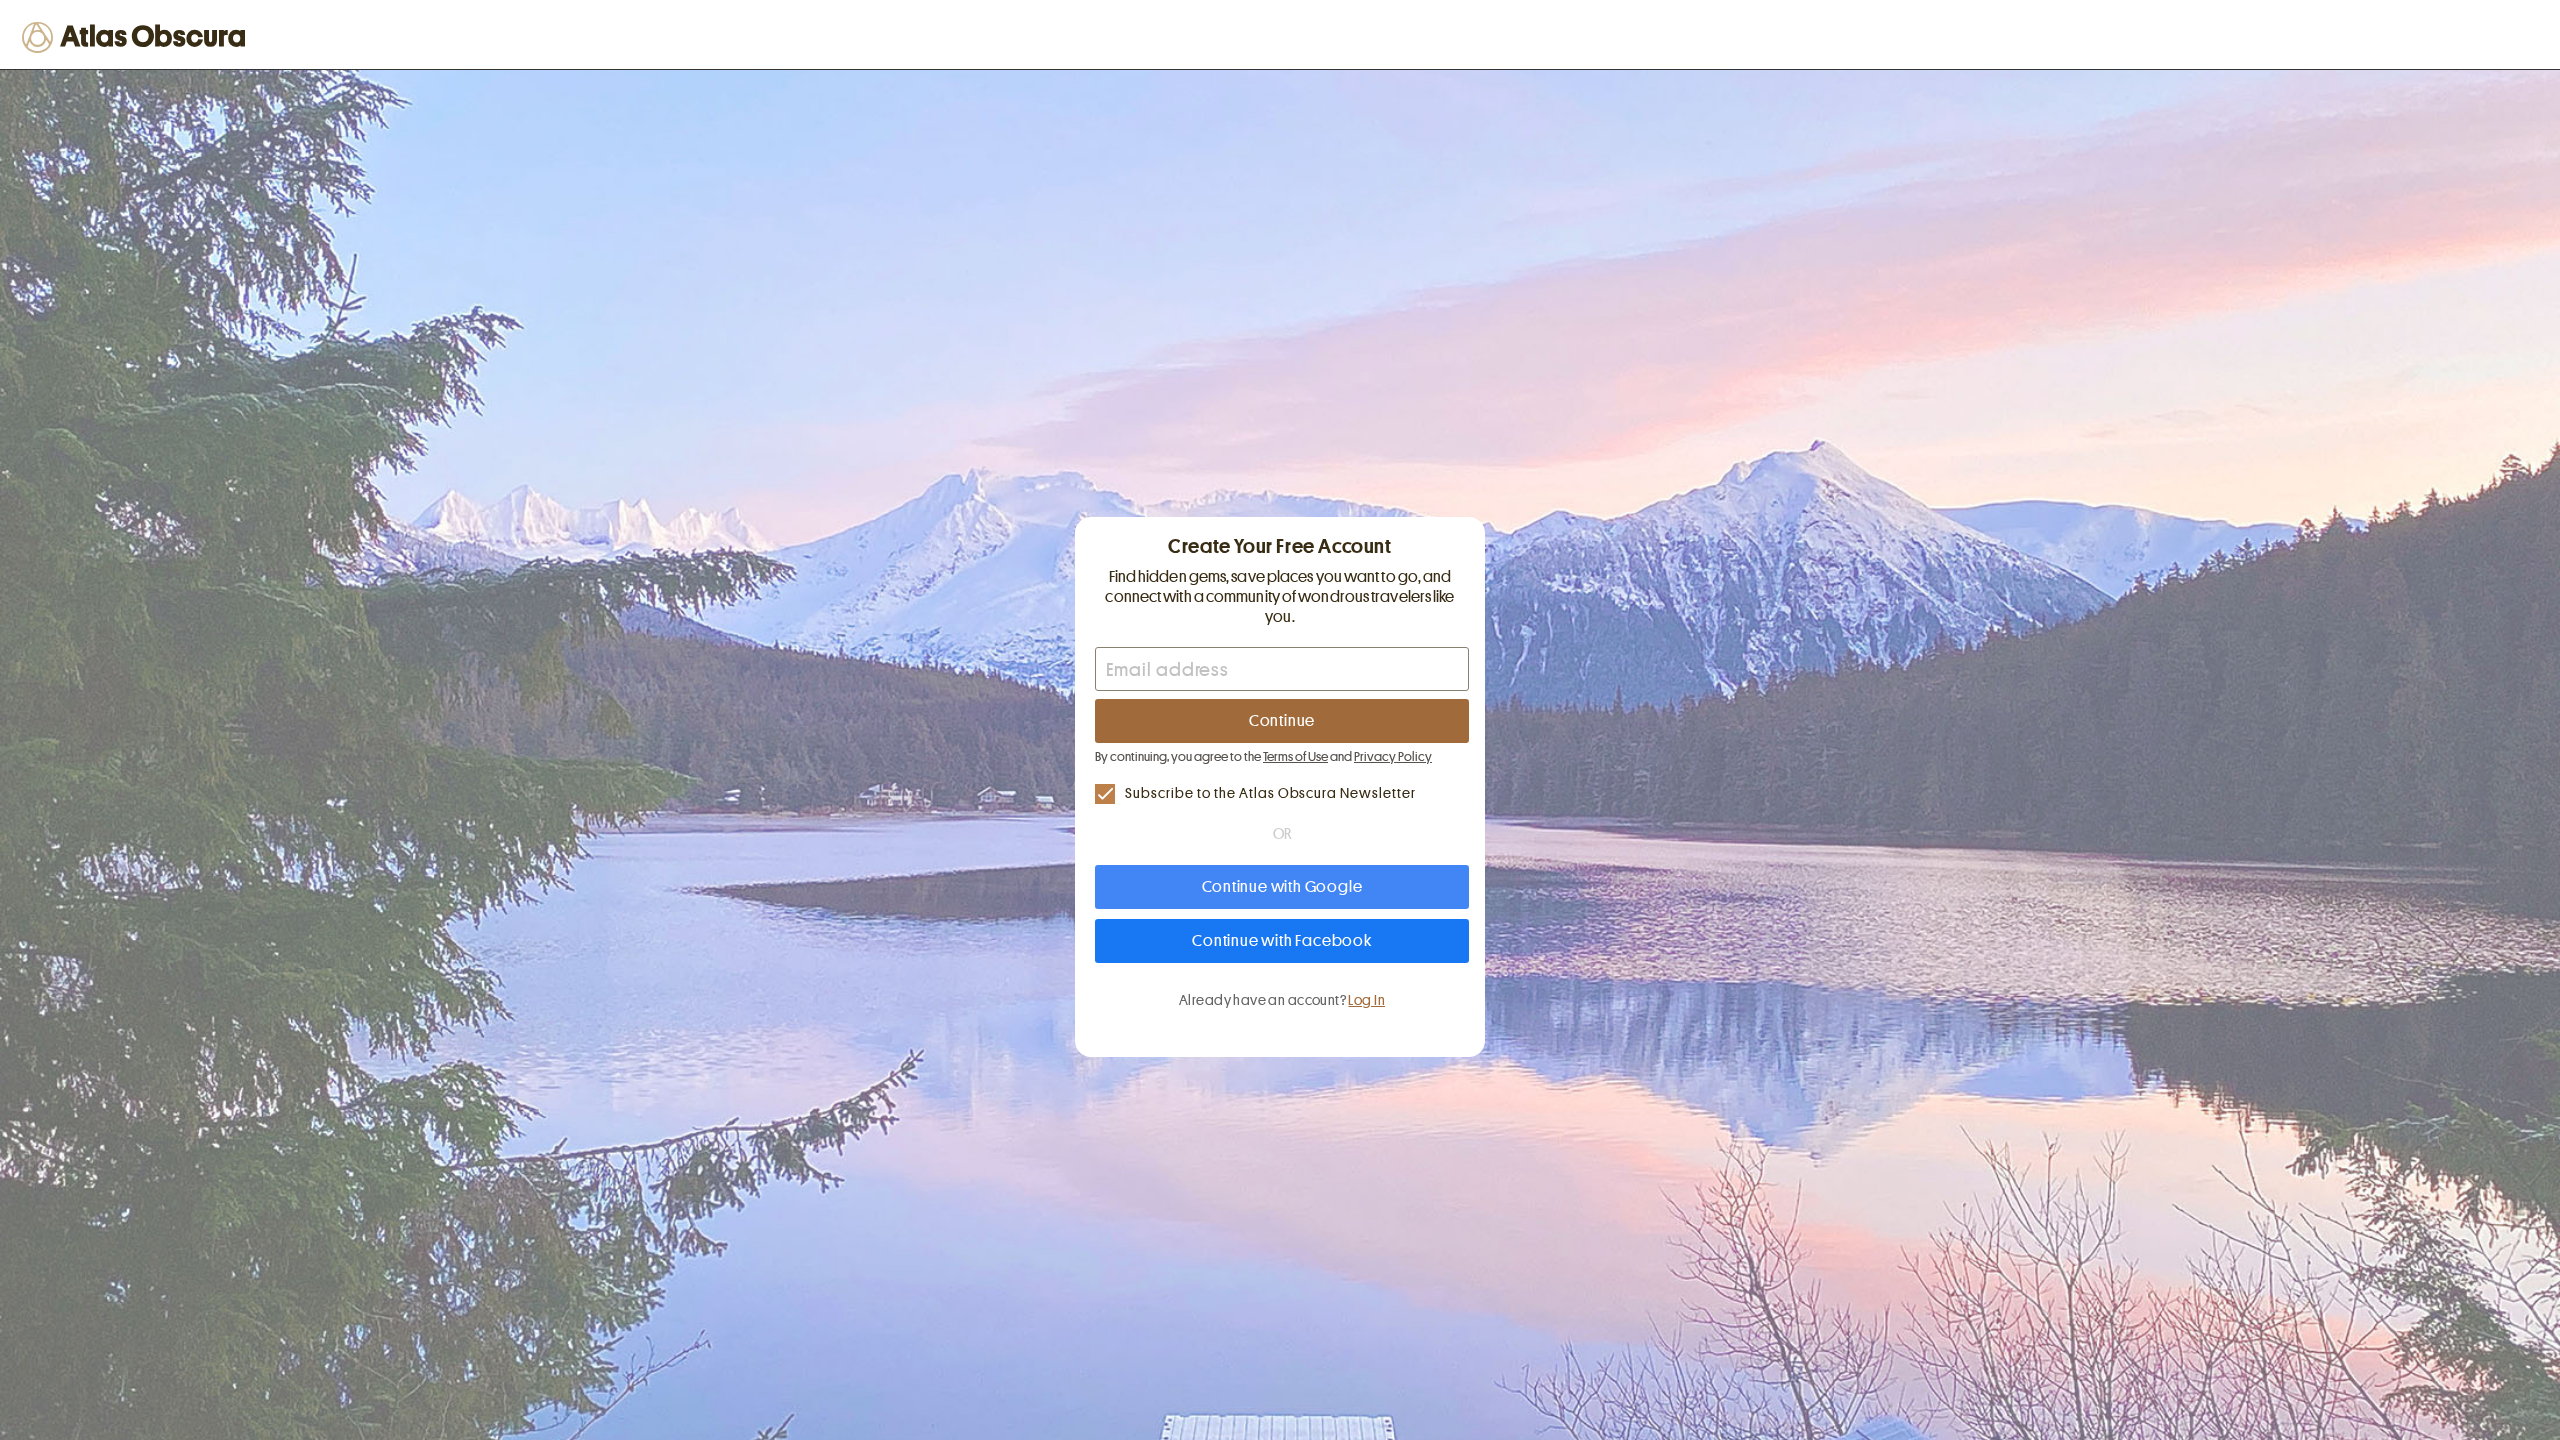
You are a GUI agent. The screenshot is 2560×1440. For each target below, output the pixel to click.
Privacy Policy (1393, 756)
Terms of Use (1295, 756)
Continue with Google (1282, 887)
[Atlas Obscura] (137, 37)
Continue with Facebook (1282, 941)
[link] (1282, 793)
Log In (1366, 1000)
